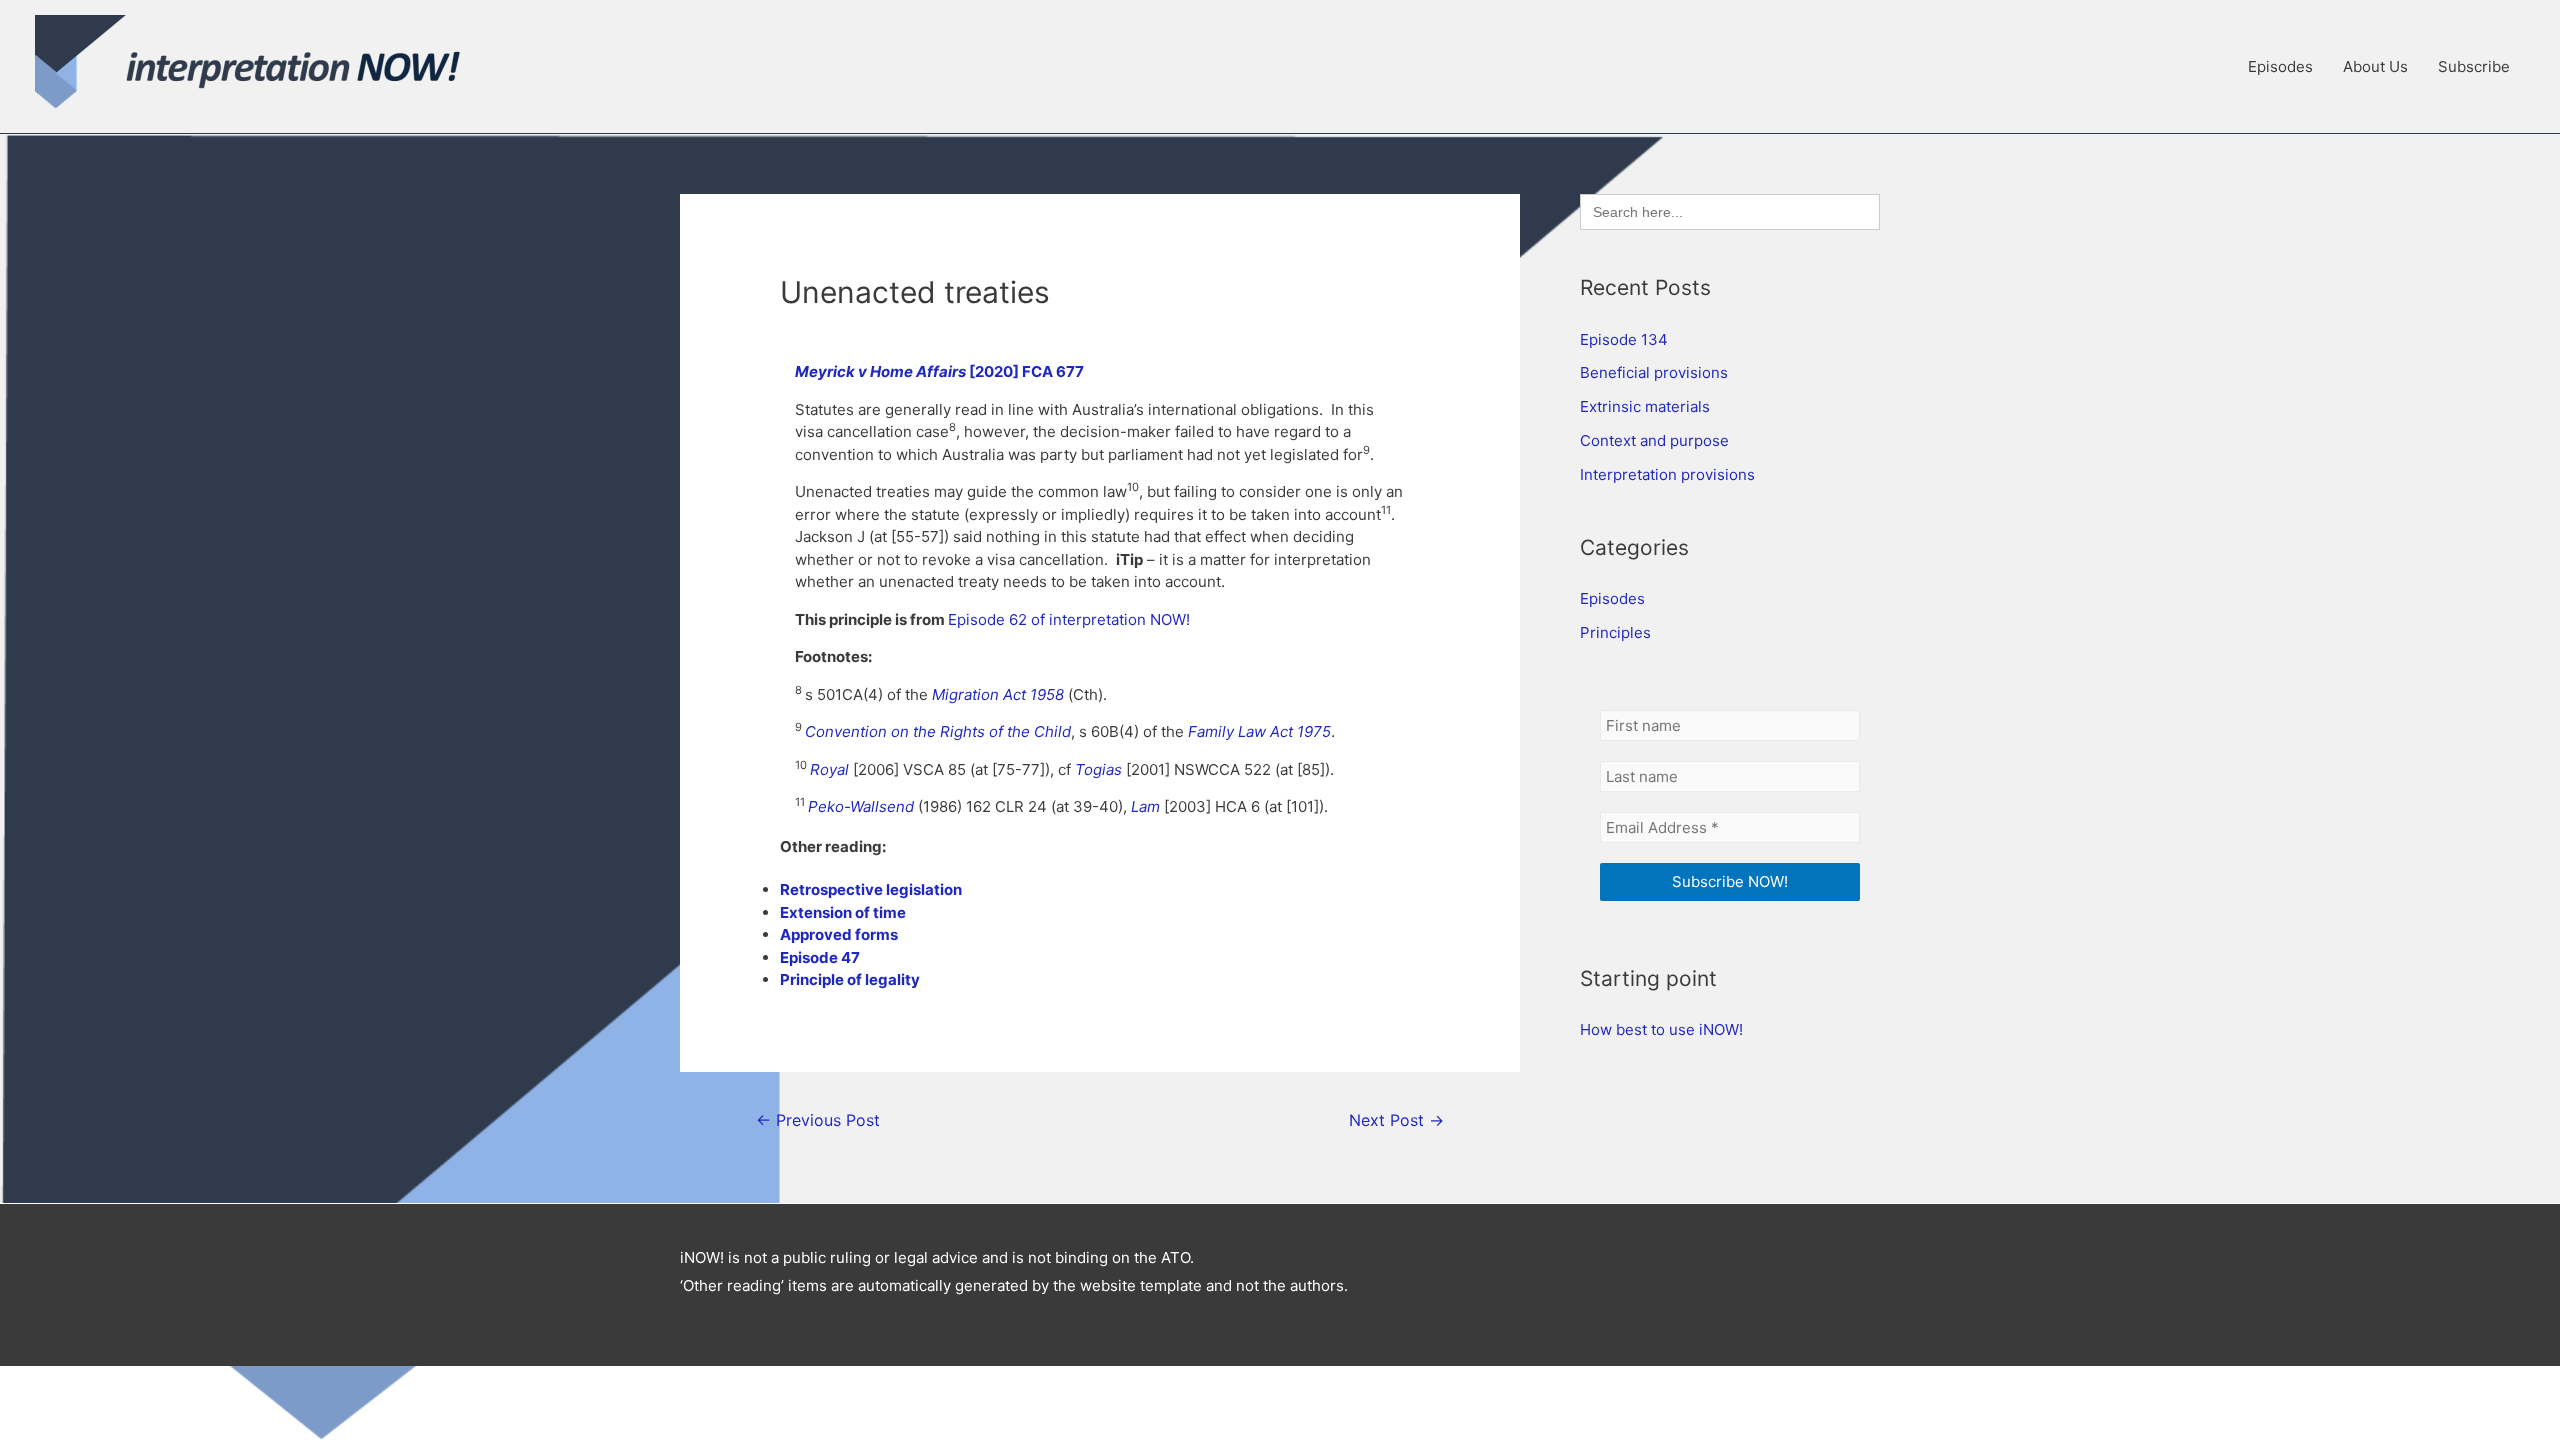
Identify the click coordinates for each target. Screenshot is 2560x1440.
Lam (1145, 806)
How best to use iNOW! (1661, 1029)
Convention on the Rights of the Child (938, 731)
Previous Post (818, 1120)
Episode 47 (820, 957)
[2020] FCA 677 (1026, 371)
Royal (829, 769)
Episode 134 (1624, 339)
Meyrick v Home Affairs (882, 371)
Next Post (1396, 1120)
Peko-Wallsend (861, 806)
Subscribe (2474, 66)
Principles (1615, 632)
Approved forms (839, 934)
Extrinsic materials (1645, 406)
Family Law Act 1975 (1259, 731)
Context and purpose (1654, 440)
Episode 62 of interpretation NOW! (1069, 619)
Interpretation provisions (1667, 474)
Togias (1098, 769)
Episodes (2280, 66)
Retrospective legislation (871, 889)
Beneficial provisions (1654, 372)
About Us (2375, 66)
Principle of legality (850, 979)
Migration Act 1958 (998, 694)
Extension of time (843, 912)
